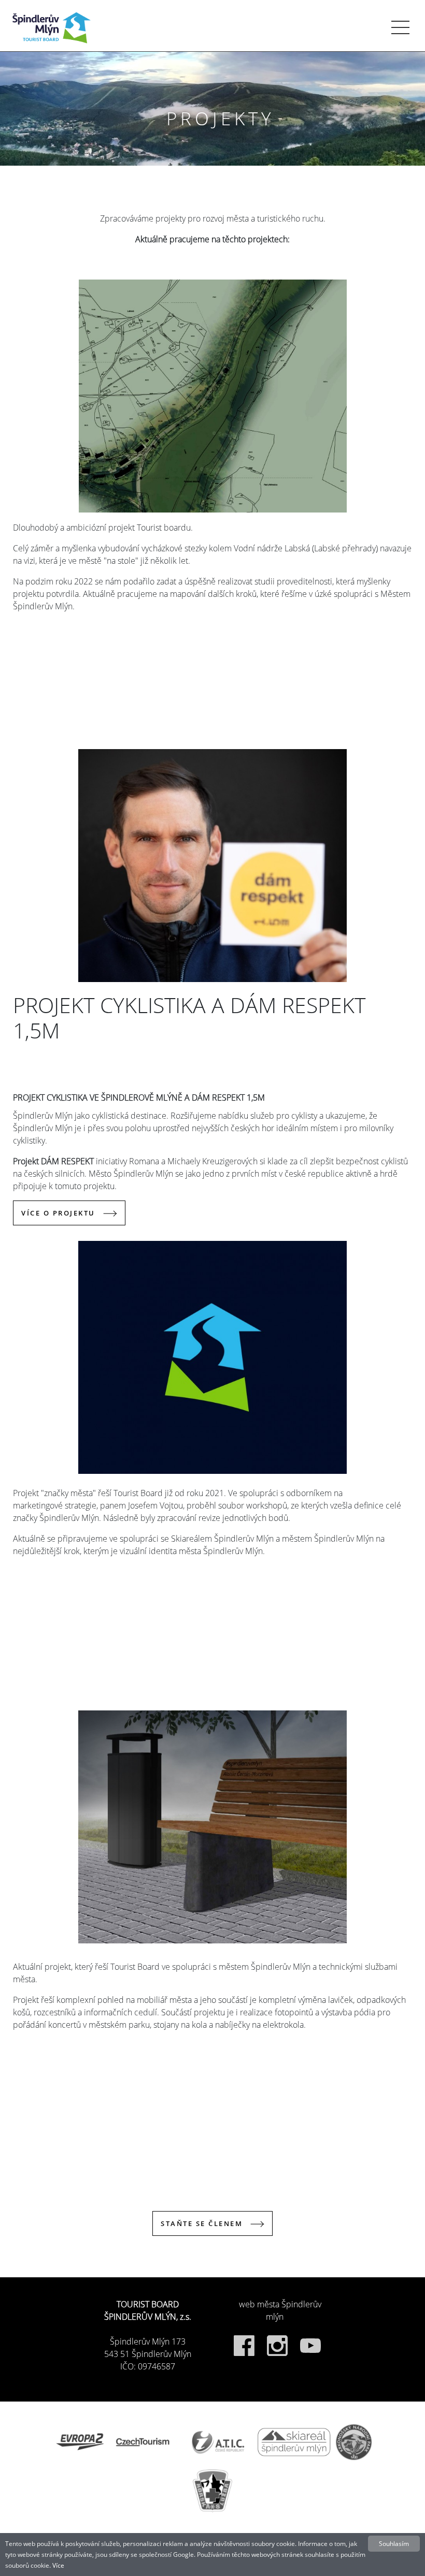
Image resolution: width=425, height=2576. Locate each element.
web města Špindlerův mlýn (280, 2310)
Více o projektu (58, 1213)
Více (58, 2565)
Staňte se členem (202, 2223)
